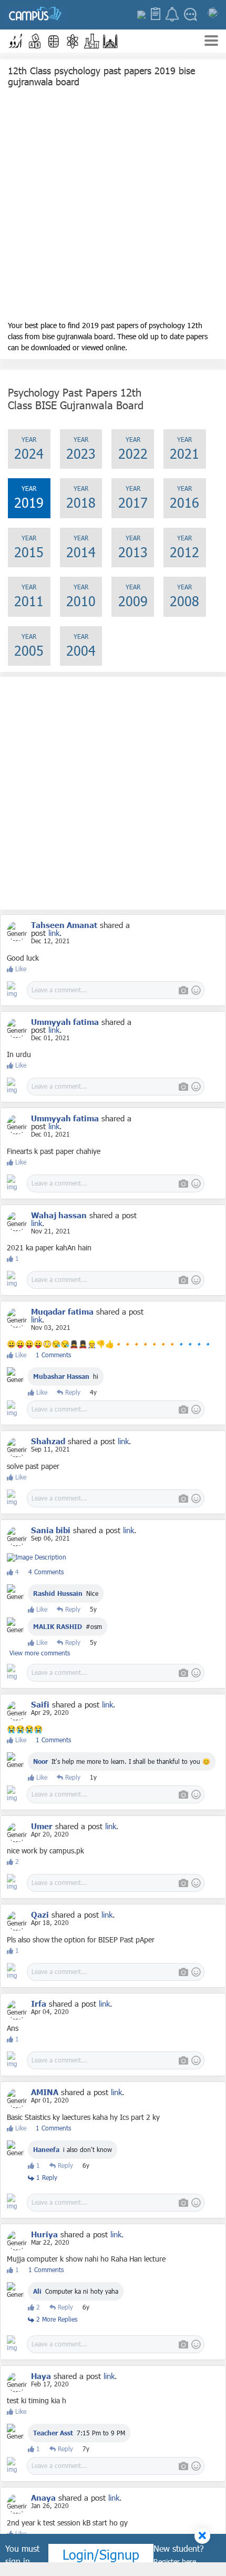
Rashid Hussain (58, 1593)
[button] (16, 41)
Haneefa (46, 2149)
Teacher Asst (53, 2433)
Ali (37, 2291)
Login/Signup (101, 2554)
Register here (175, 2562)
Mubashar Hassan (61, 1376)
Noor (42, 1761)
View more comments (40, 1653)
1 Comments (53, 1355)
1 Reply (46, 2177)
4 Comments (46, 1572)
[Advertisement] (113, 206)
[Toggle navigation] (211, 42)
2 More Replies (56, 2319)
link (54, 933)
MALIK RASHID (58, 1626)
